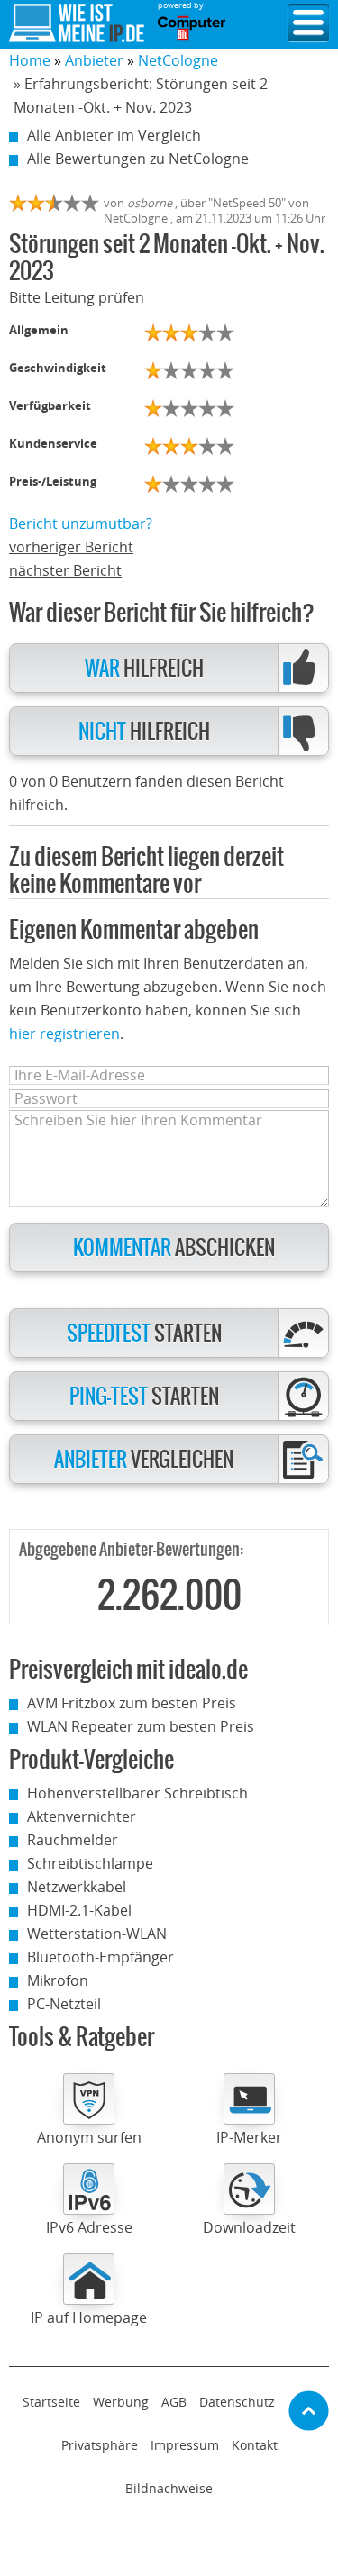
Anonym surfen (89, 2137)
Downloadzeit (249, 2227)
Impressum (185, 2445)
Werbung (121, 2402)
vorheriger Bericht (71, 547)
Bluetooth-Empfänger (100, 1957)
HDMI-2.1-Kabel (79, 1910)
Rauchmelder (73, 1840)
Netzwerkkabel (77, 1887)
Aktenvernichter (82, 1816)
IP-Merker (249, 2137)
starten (144, 1334)
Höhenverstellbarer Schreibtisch (137, 1793)
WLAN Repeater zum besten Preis (141, 1726)
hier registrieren (64, 1033)
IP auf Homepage (89, 2317)
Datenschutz (237, 2402)
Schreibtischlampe (90, 1863)
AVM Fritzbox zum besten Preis (132, 1703)
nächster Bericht (65, 570)
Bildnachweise (169, 2488)
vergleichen (144, 1460)
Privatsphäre (100, 2445)
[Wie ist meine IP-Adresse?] (77, 23)
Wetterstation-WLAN (97, 1934)
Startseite (51, 2402)
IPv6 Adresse (89, 2227)
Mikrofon (58, 1980)
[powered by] (192, 28)
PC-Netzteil (64, 2004)
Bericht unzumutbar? (81, 523)
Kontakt (255, 2445)
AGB (174, 2402)
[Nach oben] (309, 2411)
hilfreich (144, 669)
